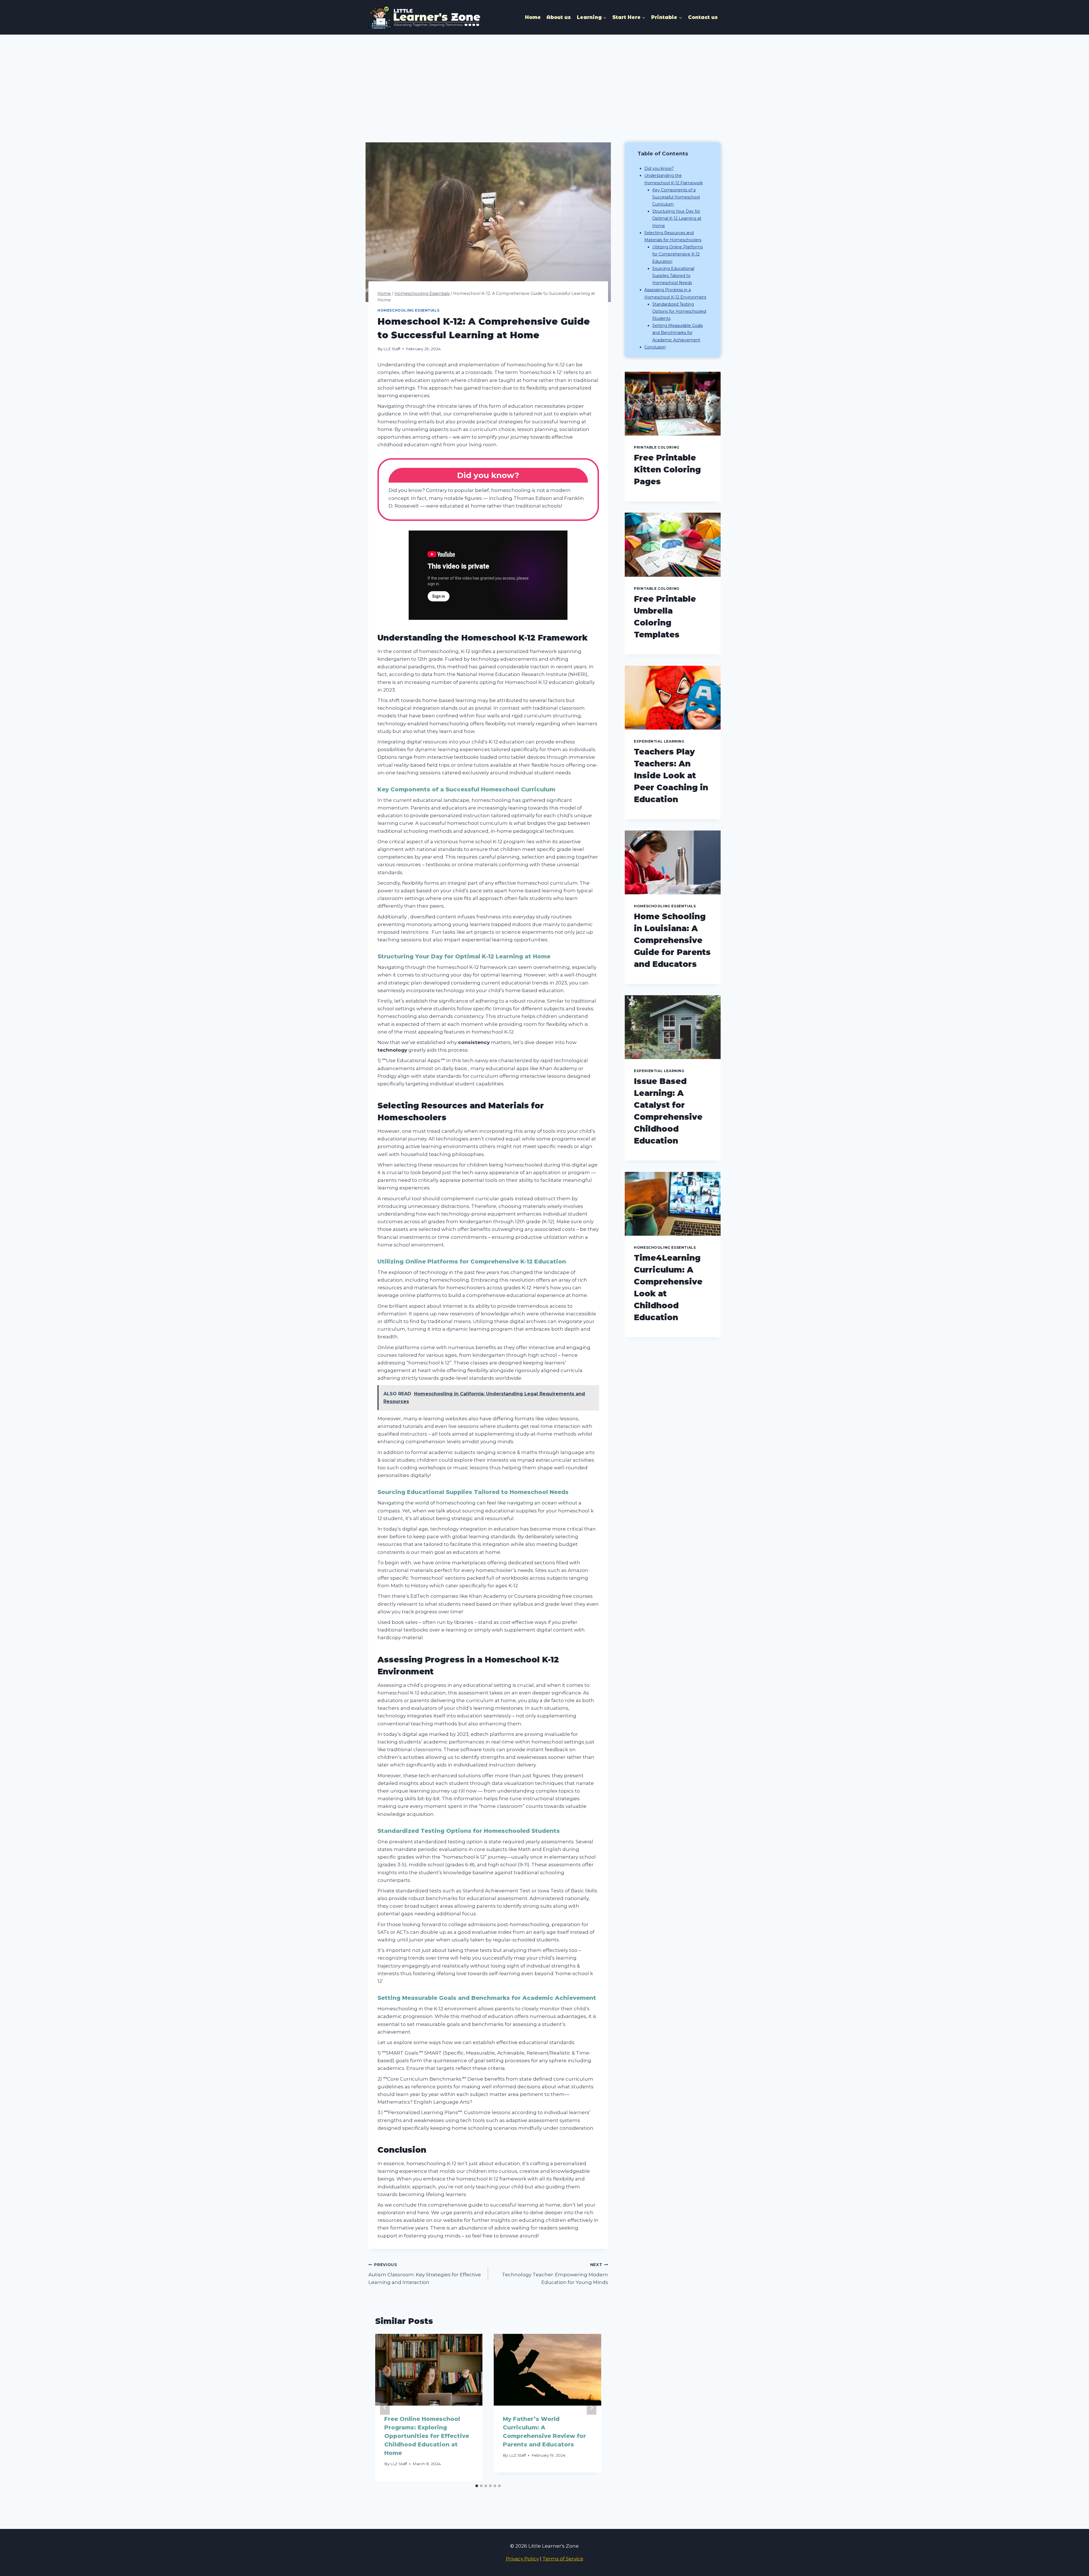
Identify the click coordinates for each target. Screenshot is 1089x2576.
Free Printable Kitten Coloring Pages (667, 470)
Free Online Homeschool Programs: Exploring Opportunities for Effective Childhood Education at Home (427, 2436)
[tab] (477, 2486)
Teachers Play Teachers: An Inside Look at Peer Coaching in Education (671, 775)
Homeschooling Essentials (408, 310)
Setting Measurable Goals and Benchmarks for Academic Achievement (678, 333)
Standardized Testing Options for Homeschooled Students (679, 311)
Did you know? (659, 168)
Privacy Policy (522, 2559)
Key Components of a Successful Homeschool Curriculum (676, 197)
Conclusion (655, 347)
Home (533, 17)
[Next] (592, 2407)
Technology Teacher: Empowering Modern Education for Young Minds (555, 2274)
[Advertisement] (544, 77)
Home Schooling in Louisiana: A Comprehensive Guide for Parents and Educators (672, 940)
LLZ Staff (392, 349)
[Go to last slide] (385, 2407)
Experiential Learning (659, 741)
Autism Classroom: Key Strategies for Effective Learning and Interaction (425, 2274)
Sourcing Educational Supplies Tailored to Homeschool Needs (673, 276)
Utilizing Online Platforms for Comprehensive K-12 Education (678, 254)
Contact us (703, 17)
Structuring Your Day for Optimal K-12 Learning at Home (677, 218)
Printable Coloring (657, 447)
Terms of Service (563, 2559)
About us (559, 17)
